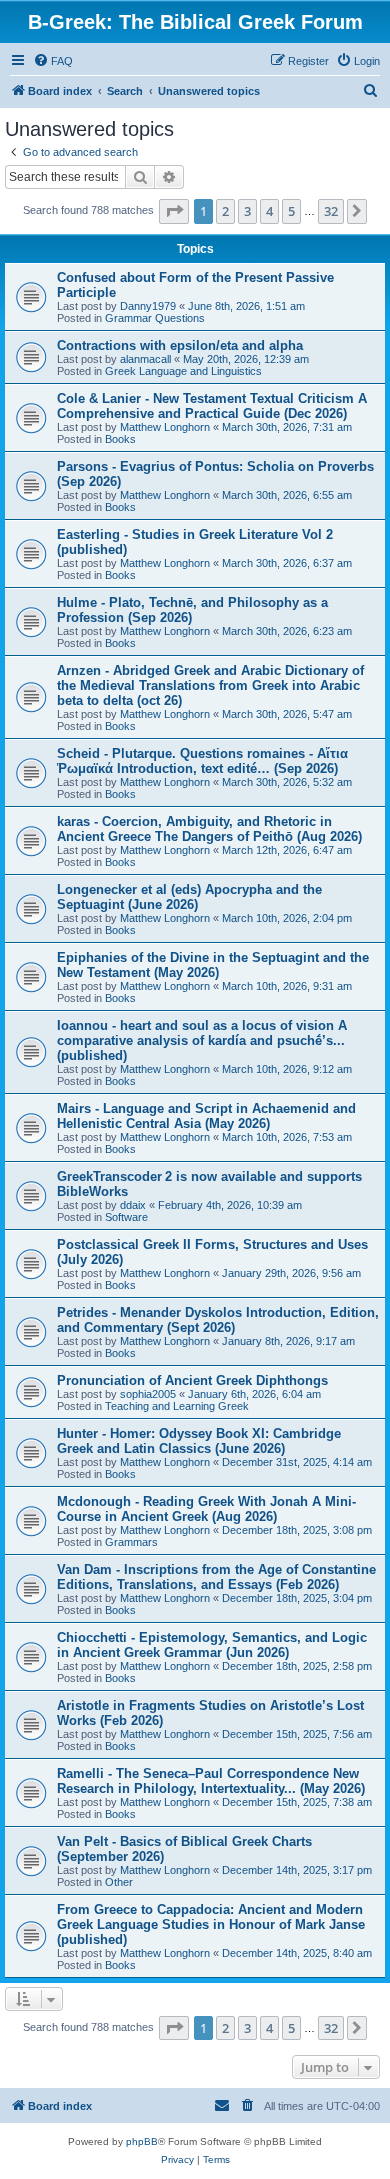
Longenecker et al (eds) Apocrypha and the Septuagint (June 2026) (189, 897)
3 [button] (247, 211)
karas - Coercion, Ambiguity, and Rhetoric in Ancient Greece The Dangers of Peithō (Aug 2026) (209, 829)
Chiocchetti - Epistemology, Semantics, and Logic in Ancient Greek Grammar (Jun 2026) (212, 1645)
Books (120, 439)
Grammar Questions (155, 318)
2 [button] (225, 211)
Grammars (131, 1542)
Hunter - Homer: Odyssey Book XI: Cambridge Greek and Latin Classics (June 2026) (199, 1441)
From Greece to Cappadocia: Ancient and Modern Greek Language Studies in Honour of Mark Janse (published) (211, 1924)
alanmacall (145, 359)
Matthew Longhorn (165, 427)
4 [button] (269, 211)
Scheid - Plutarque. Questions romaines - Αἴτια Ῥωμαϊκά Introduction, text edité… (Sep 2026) (202, 761)
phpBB (142, 2141)
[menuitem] (53, 61)
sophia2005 (148, 1394)
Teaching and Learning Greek (177, 1406)
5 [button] (291, 211)
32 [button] (331, 211)
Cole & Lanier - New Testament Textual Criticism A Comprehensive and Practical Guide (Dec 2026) (212, 406)
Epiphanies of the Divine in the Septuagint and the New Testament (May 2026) (213, 965)
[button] (174, 211)
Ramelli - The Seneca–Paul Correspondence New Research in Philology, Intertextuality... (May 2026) (211, 1781)
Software (126, 1217)
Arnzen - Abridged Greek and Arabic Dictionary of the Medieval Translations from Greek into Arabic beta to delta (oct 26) (210, 685)
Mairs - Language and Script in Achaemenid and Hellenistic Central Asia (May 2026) (206, 1116)
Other (119, 1882)
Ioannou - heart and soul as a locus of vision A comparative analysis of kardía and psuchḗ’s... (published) (202, 1040)
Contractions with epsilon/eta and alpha (180, 345)
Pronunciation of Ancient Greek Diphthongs (192, 1380)
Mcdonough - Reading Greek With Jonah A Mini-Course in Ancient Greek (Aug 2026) (206, 1509)
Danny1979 (148, 306)
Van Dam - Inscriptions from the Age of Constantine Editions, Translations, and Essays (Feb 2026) (216, 1577)
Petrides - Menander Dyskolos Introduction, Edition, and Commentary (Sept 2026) (218, 1320)
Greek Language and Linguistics (183, 371)
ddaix (133, 1205)
